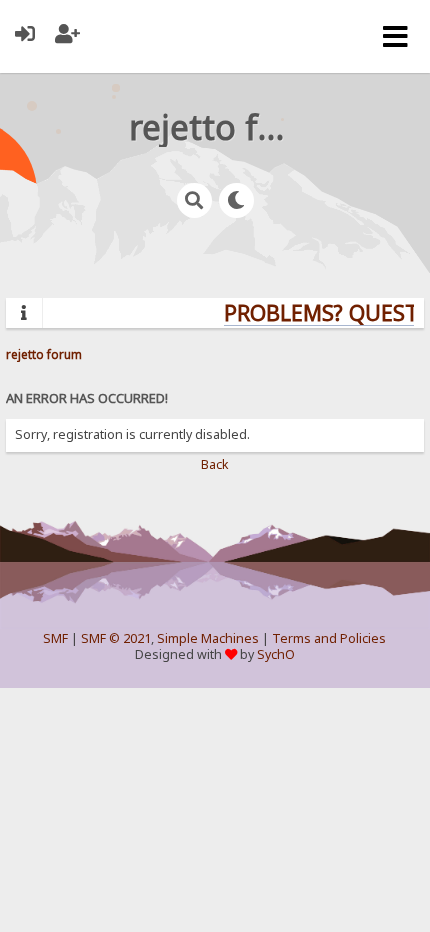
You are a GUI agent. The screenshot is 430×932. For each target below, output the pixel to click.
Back (215, 464)
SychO (276, 654)
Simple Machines (208, 638)
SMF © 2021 (116, 638)
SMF (55, 638)
